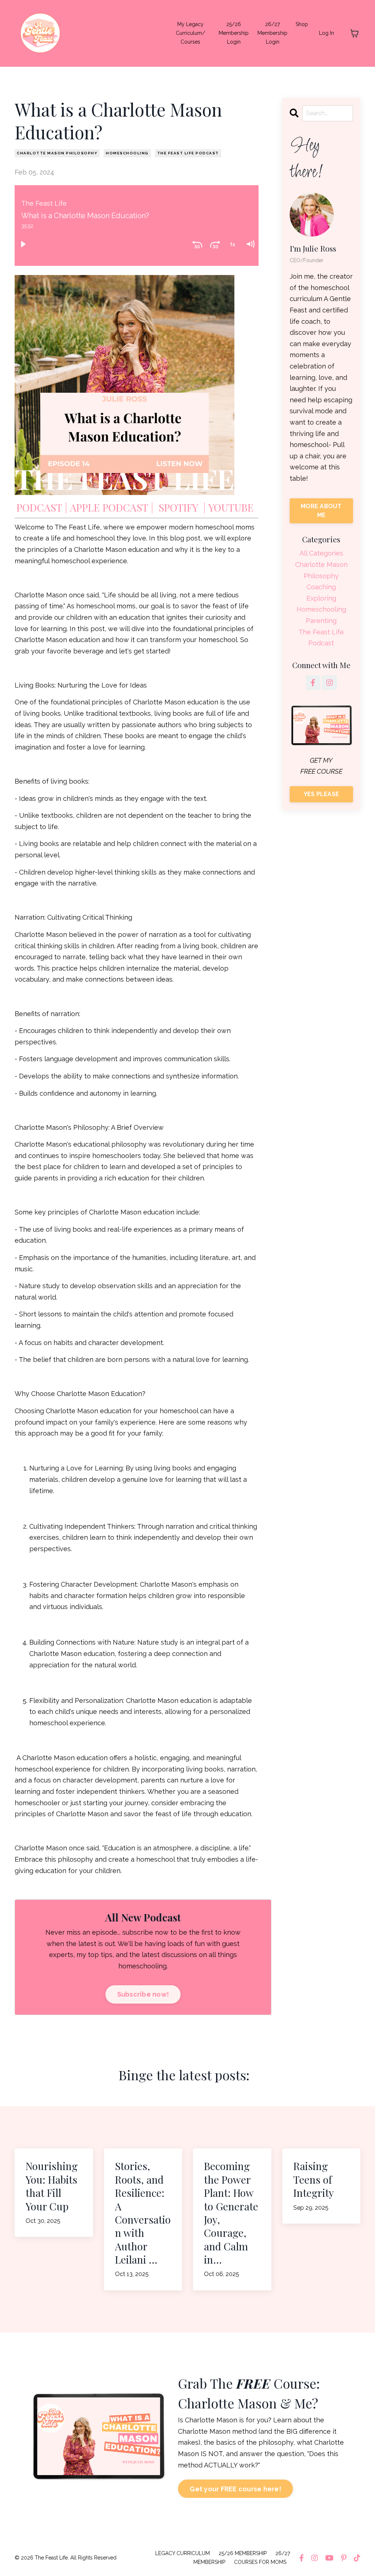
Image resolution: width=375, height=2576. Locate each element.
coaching (321, 587)
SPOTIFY (178, 507)
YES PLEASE (322, 794)
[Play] (23, 244)
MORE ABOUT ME (321, 511)
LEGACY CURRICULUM (183, 2553)
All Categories (321, 553)
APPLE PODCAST (109, 507)
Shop (302, 24)
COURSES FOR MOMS (260, 2562)
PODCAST (39, 507)
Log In (326, 33)
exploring (321, 598)
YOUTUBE (231, 507)
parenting (321, 621)
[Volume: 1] (250, 244)
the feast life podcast (188, 153)
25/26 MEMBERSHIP (243, 2553)
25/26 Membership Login (234, 33)
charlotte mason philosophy (57, 153)
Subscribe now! (143, 1994)
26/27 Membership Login (272, 33)
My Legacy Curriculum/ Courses (190, 33)
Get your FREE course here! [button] (235, 2489)
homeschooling (127, 153)
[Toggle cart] (354, 33)
